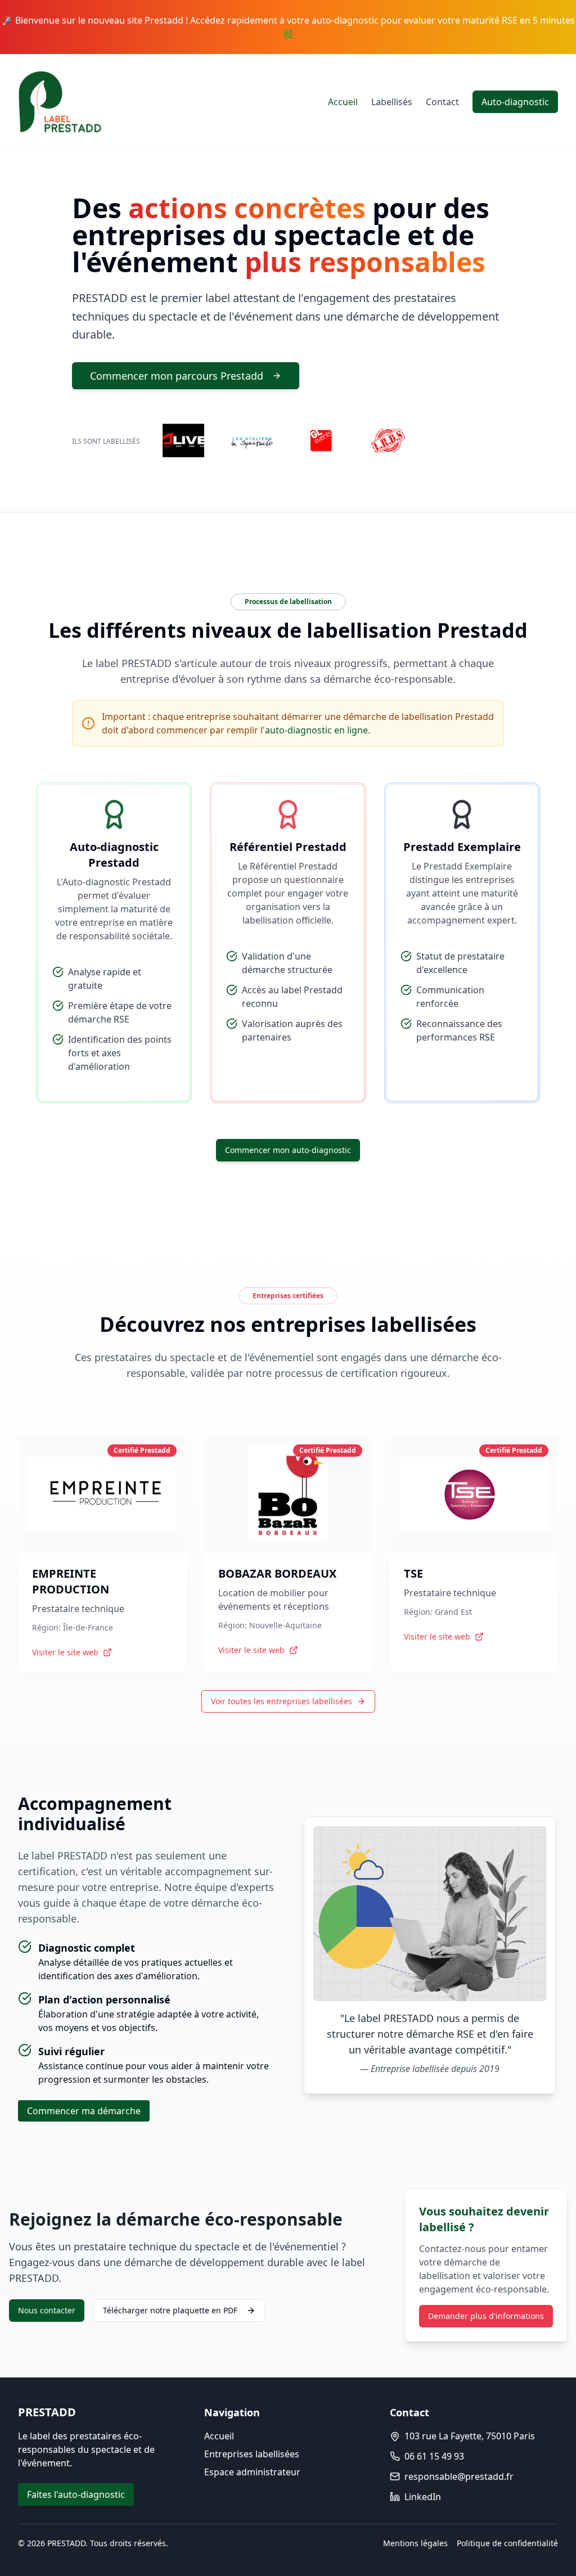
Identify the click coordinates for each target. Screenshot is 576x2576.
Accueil (343, 102)
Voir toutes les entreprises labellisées (282, 1701)
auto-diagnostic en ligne (316, 730)
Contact (442, 102)
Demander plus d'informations (486, 2316)
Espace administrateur (252, 2472)
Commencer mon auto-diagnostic (288, 1150)
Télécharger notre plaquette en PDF (170, 2310)
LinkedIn (423, 2497)
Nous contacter (47, 2310)
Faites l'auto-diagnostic (76, 2494)
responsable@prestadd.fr (459, 2476)
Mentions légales (415, 2543)
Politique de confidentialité (507, 2543)
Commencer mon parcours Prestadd (177, 376)
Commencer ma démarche (84, 2111)
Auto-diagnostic (515, 102)
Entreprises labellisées (252, 2454)
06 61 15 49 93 (434, 2456)
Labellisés (392, 102)
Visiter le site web (65, 1652)
